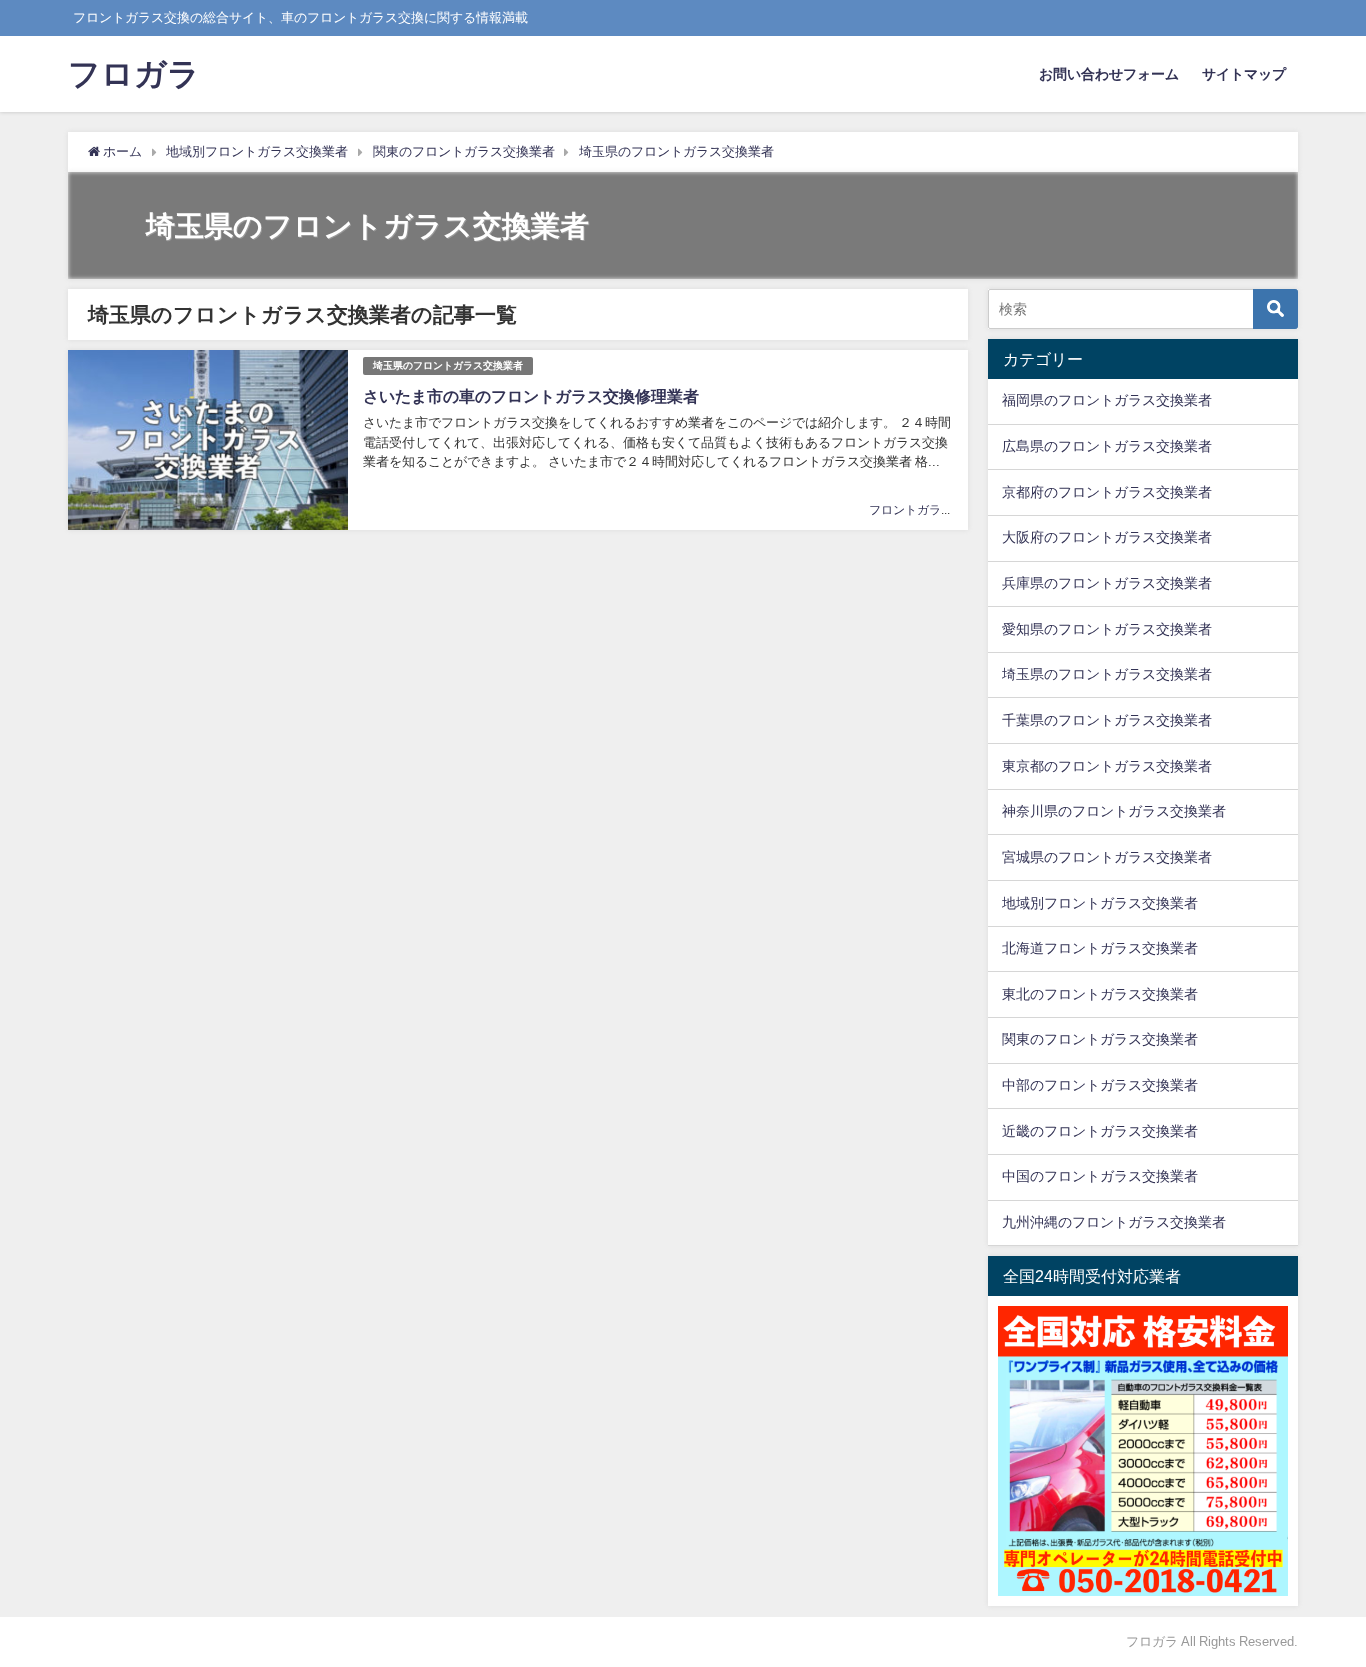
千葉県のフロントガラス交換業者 (1107, 720)
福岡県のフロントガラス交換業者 (1107, 400)
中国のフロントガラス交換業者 (1100, 1176)
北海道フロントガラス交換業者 (1100, 948)
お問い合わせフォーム (1109, 74)
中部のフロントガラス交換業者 (1100, 1085)
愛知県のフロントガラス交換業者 (1107, 629)
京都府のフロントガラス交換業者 (1107, 492)
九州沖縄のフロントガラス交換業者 (1114, 1222)
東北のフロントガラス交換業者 (1100, 994)
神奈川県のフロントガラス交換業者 (1114, 811)
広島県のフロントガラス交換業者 (1107, 446)
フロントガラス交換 (923, 510)
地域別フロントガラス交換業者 (1100, 903)
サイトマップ (1244, 74)
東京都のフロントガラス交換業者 (1107, 766)
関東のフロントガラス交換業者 (1100, 1039)
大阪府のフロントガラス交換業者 (1107, 537)
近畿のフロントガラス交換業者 (1100, 1131)
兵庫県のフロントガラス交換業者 (1107, 583)
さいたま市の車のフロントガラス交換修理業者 (531, 396)
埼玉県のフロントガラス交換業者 (448, 365)
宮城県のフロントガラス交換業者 (1107, 857)
